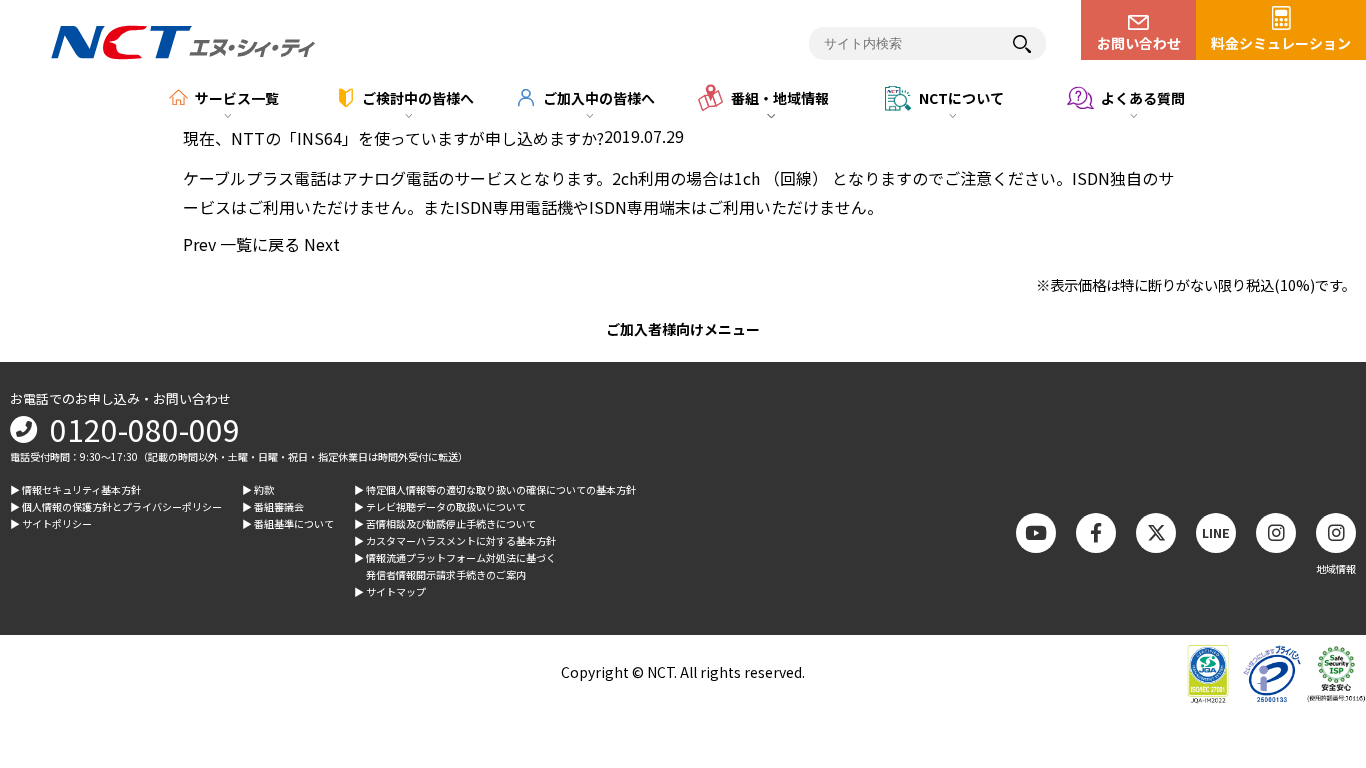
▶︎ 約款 (258, 489)
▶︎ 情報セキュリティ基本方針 (75, 489)
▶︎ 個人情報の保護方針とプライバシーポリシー (116, 506)
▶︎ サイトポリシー (51, 523)
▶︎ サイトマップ (390, 591)
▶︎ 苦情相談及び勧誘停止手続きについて (445, 523)
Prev (199, 244)
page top (1316, 588)
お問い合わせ (1139, 43)
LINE (1216, 532)
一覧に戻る (260, 244)
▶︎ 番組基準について (288, 523)
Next (322, 244)
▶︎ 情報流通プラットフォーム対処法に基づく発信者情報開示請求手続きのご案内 (455, 566)
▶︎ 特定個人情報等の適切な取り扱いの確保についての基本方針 (495, 489)
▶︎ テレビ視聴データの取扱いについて (440, 506)
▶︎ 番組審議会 (273, 506)
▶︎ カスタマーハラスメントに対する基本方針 (455, 540)
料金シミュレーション (1281, 43)
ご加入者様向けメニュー (683, 329)
